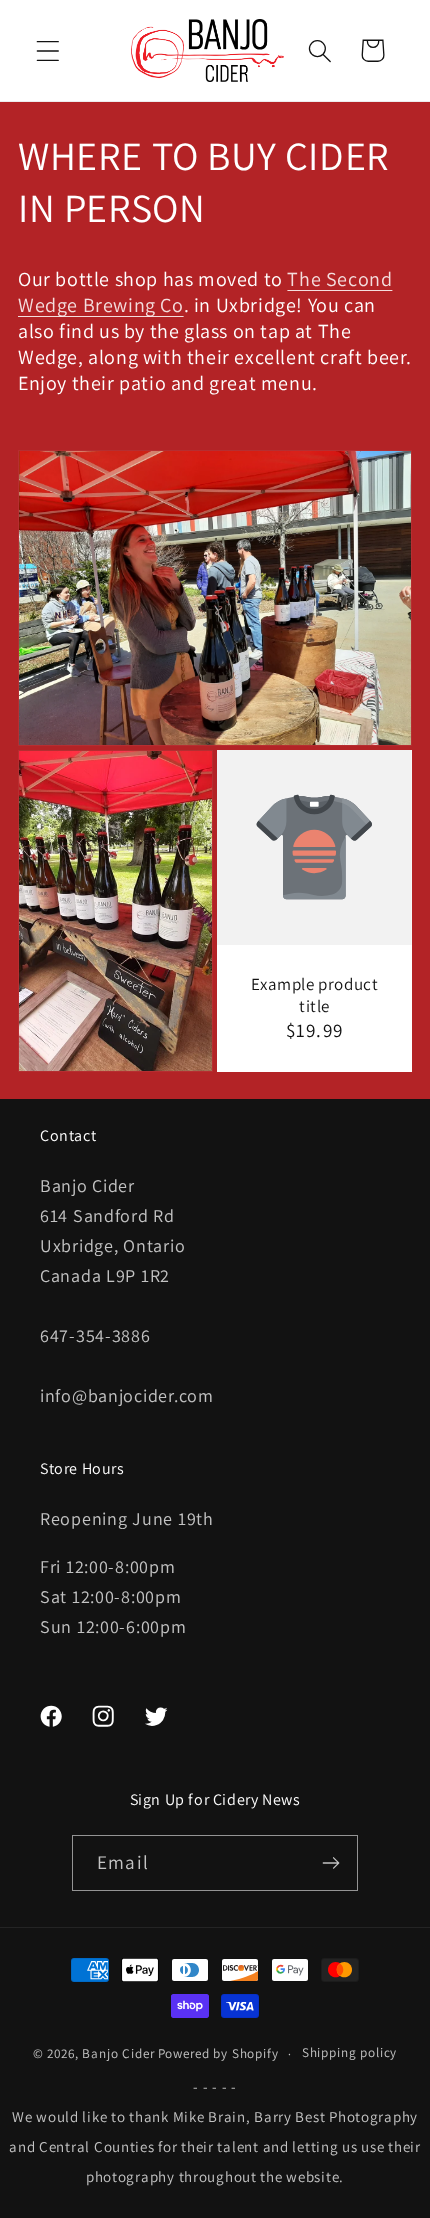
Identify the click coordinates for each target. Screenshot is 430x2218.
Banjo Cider (118, 2053)
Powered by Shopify (218, 2053)
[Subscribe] (330, 1863)
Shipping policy (350, 2052)
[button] (48, 50)
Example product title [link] (315, 995)
